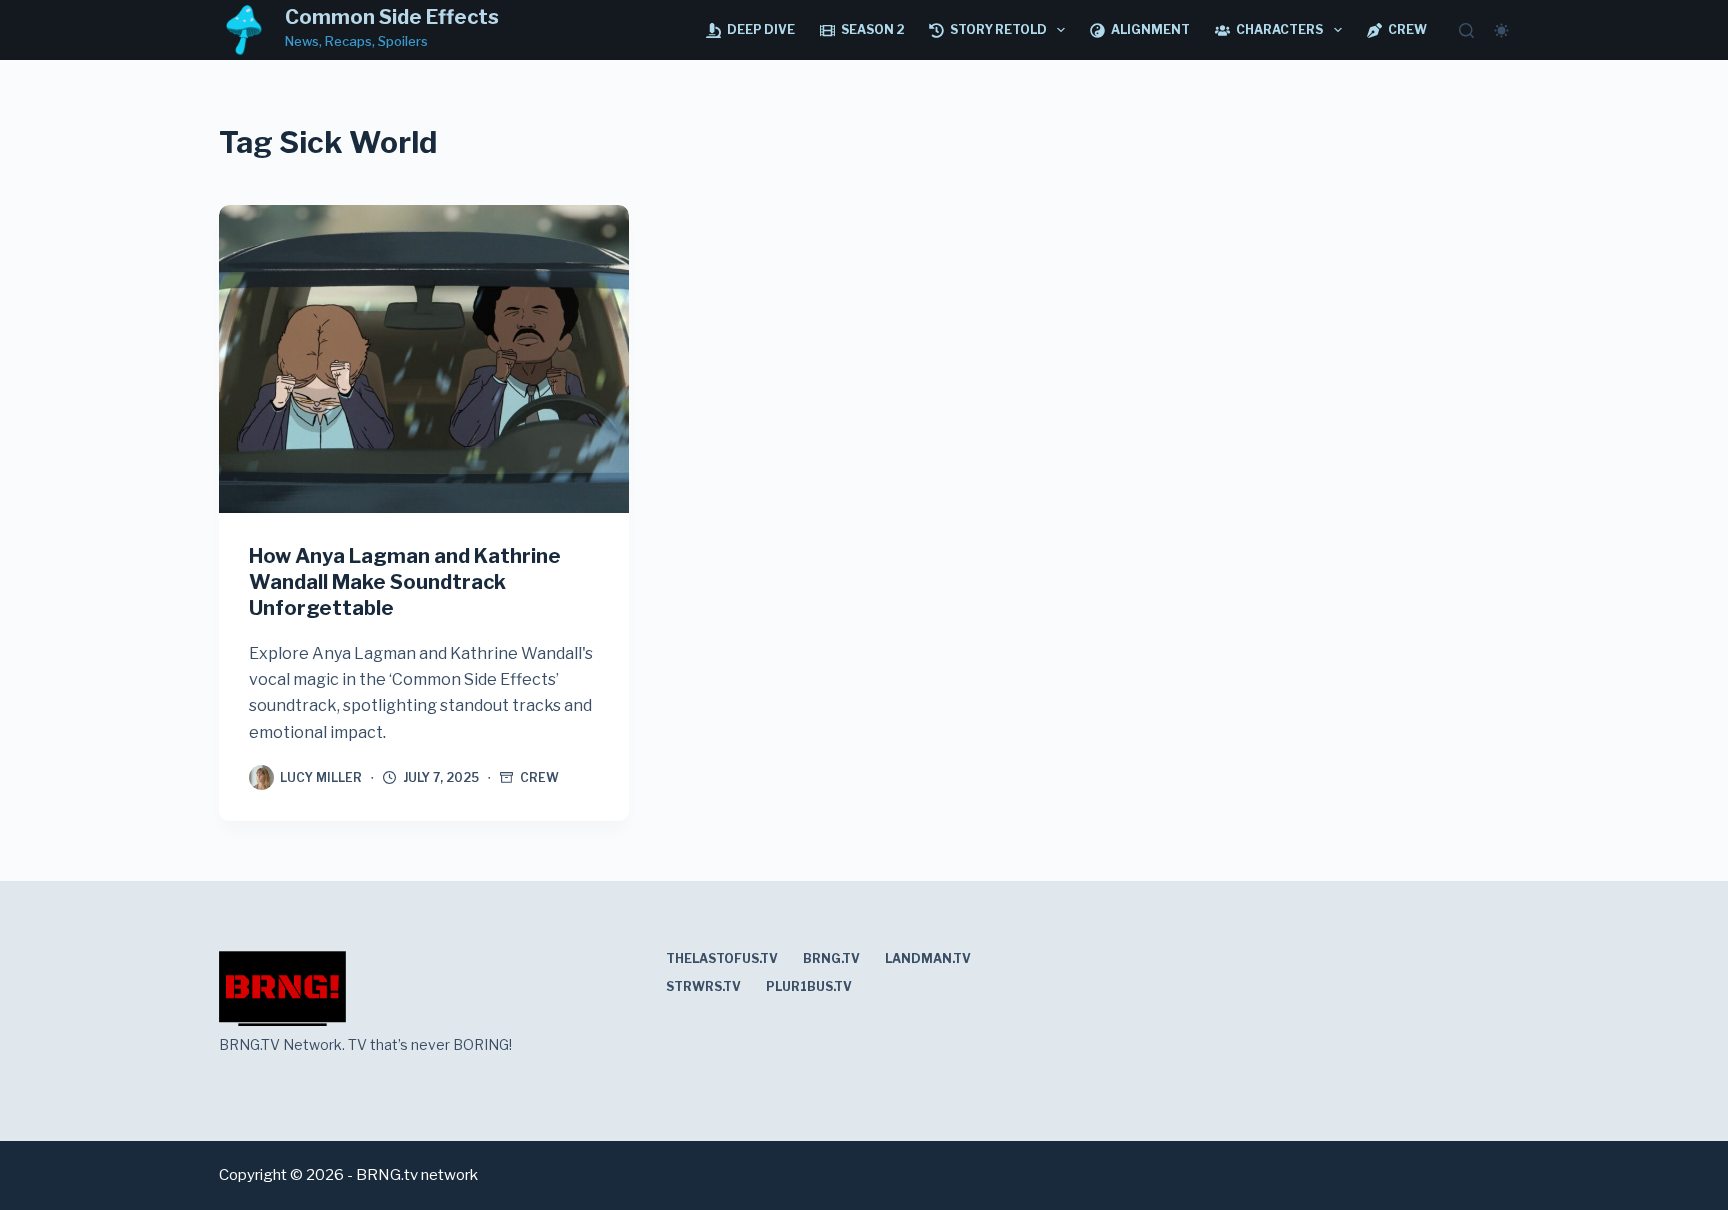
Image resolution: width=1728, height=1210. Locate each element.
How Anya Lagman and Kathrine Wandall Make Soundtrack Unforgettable (405, 582)
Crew (1407, 29)
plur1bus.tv (809, 986)
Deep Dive (761, 29)
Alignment (1150, 29)
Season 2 (872, 29)
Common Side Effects (392, 17)
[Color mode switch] (1501, 30)
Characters (1279, 29)
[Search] (1466, 30)
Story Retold (998, 29)
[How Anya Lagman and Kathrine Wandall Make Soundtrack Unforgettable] (424, 359)
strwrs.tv (703, 986)
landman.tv (928, 958)
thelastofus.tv (722, 958)
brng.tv (831, 958)
